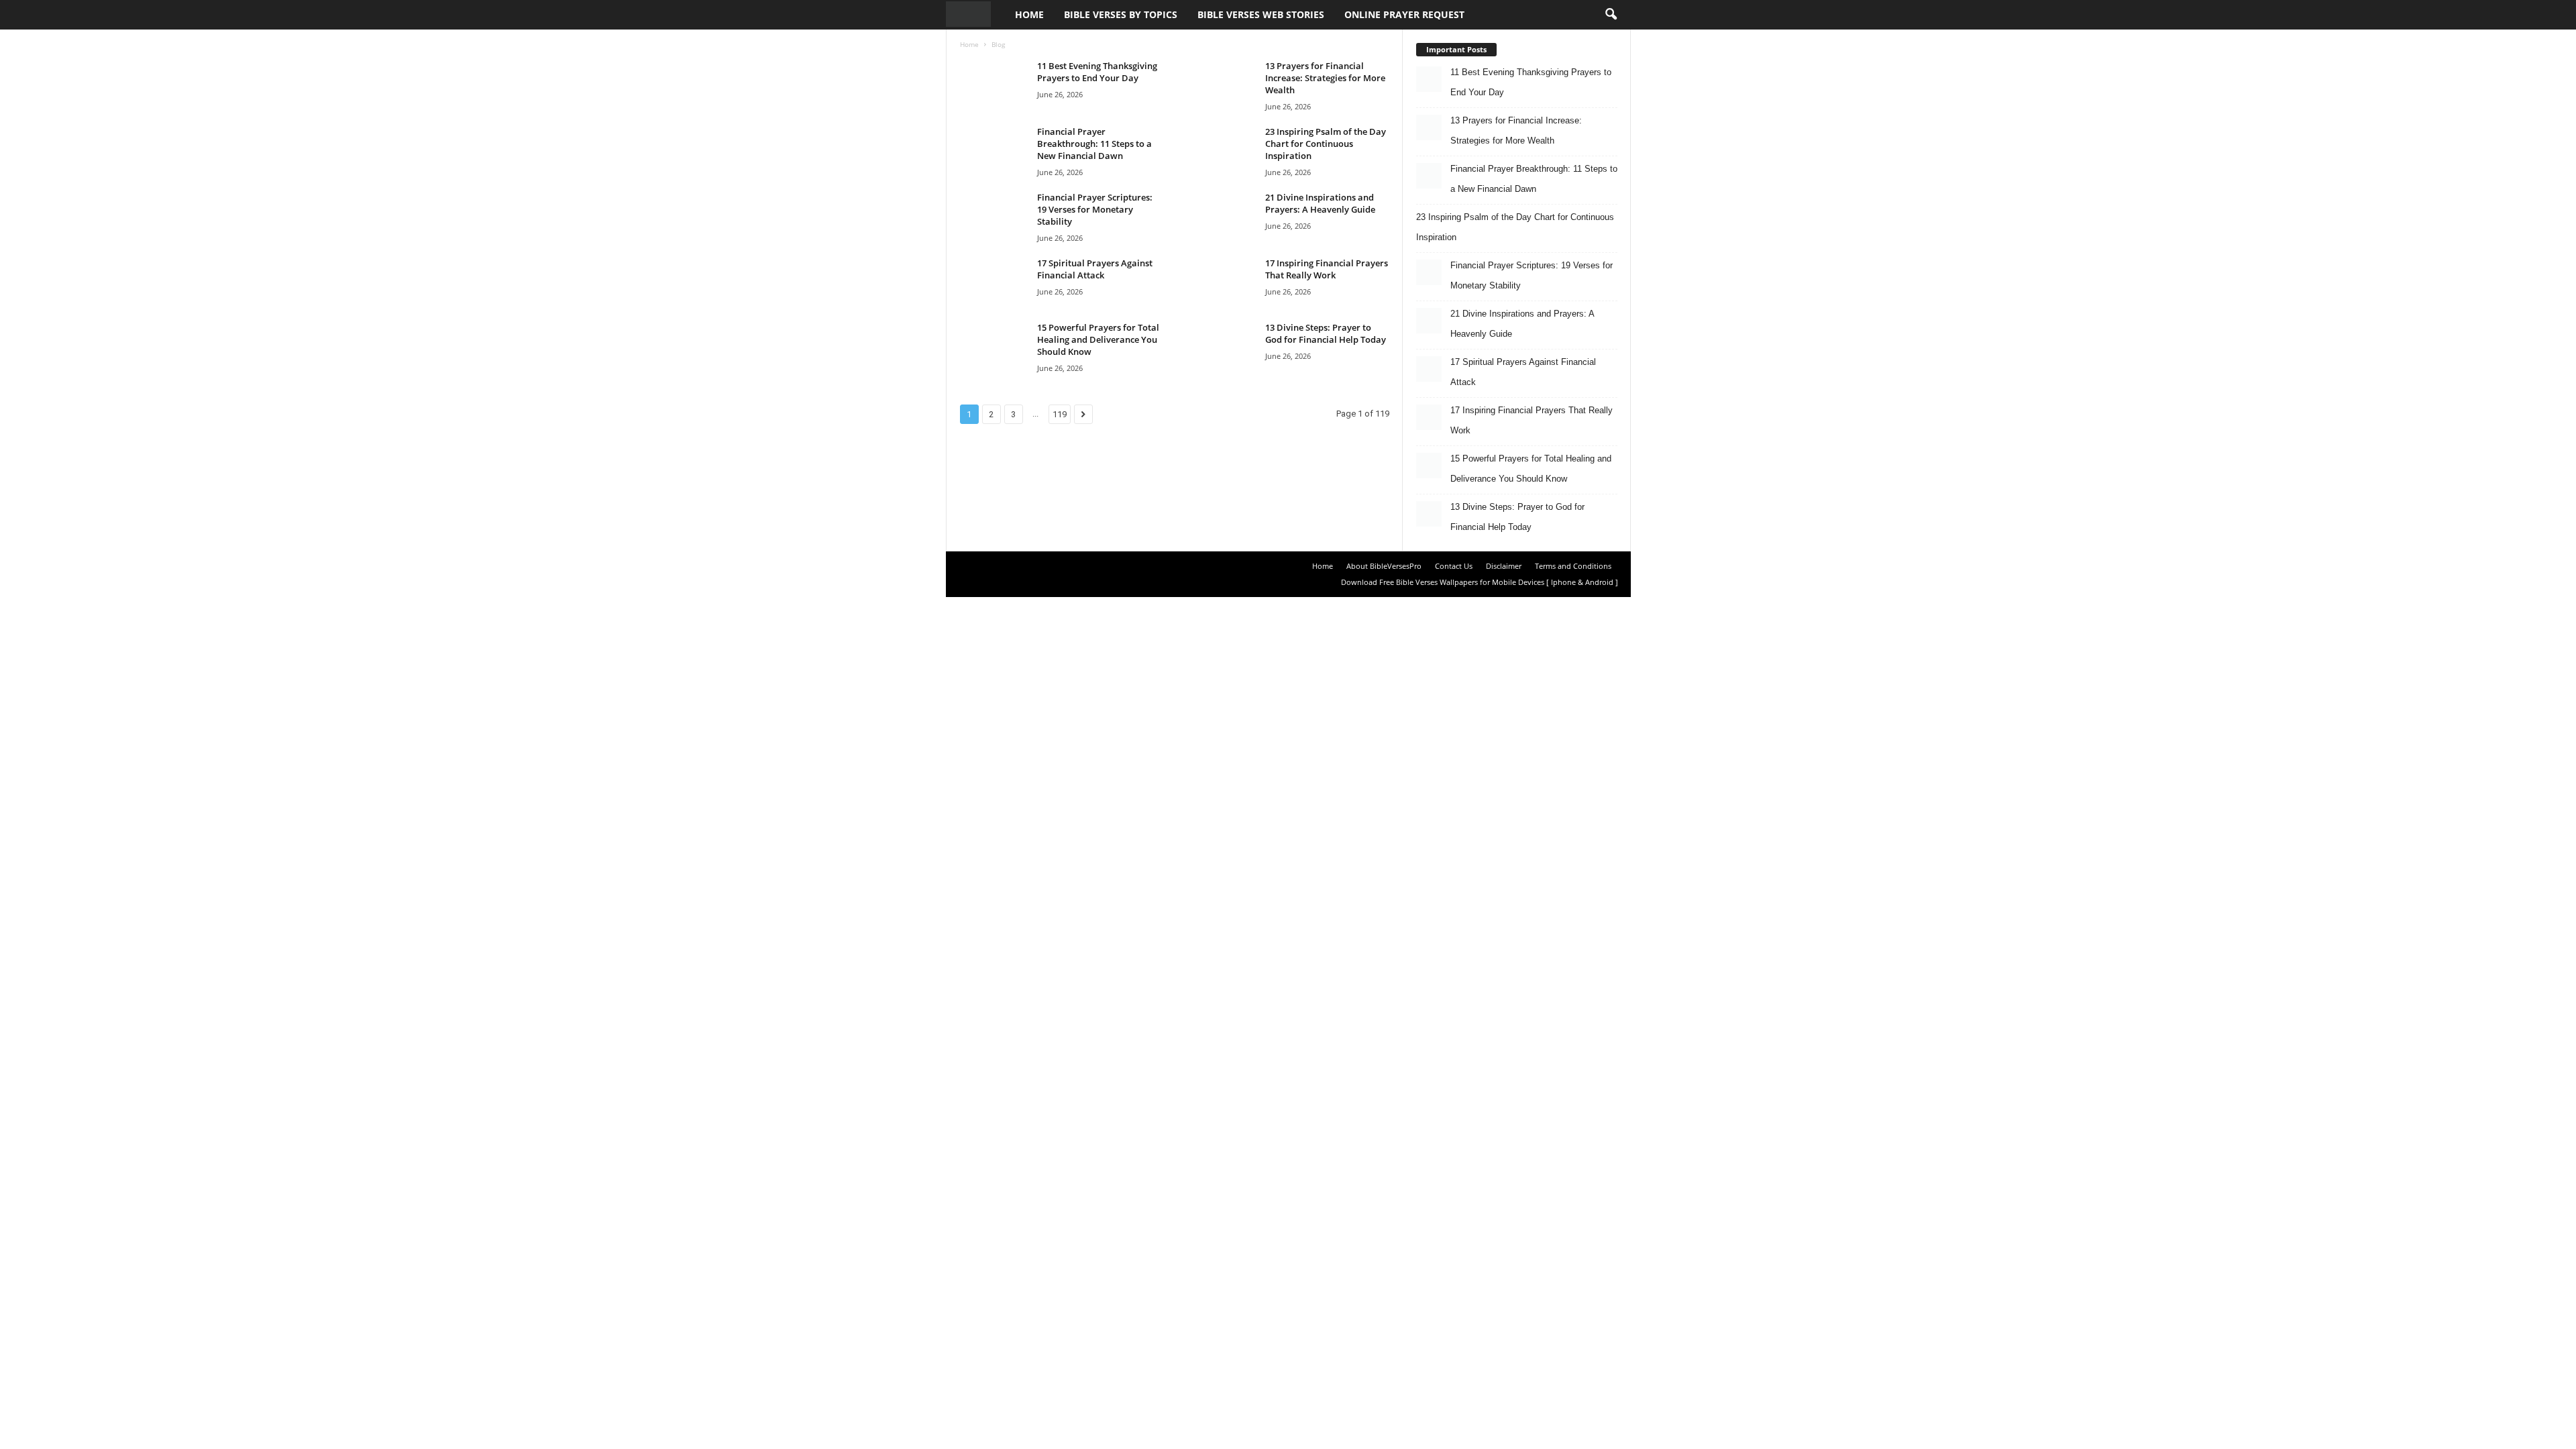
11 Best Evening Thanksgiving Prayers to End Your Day (1097, 72)
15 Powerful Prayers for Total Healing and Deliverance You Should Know (1098, 339)
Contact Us (1454, 566)
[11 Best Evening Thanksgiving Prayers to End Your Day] (994, 85)
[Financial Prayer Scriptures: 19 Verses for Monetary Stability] (994, 216)
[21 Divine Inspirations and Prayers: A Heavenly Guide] (1222, 216)
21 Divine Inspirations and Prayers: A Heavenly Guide (1320, 203)
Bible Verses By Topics (1121, 14)
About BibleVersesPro (1384, 566)
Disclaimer (1504, 566)
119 (1060, 414)
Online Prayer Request (1404, 14)
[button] (1611, 15)
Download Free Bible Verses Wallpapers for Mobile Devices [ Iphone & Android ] (1480, 582)
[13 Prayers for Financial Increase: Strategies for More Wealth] (1222, 85)
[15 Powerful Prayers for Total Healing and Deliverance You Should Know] (994, 346)
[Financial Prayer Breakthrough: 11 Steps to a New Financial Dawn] (994, 151)
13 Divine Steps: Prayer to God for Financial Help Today (1326, 333)
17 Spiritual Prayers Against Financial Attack (1095, 269)
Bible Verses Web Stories (1261, 14)
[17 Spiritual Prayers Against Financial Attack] (994, 282)
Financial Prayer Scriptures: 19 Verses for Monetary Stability (1095, 209)
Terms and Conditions (1573, 566)
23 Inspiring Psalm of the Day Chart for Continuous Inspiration (1326, 144)
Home (1029, 14)
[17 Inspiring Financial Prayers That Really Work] (1222, 282)
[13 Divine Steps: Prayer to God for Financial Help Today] (1222, 346)
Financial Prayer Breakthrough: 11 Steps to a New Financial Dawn (1094, 144)
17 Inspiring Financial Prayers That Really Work (1327, 269)
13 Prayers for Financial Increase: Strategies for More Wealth (1325, 78)
